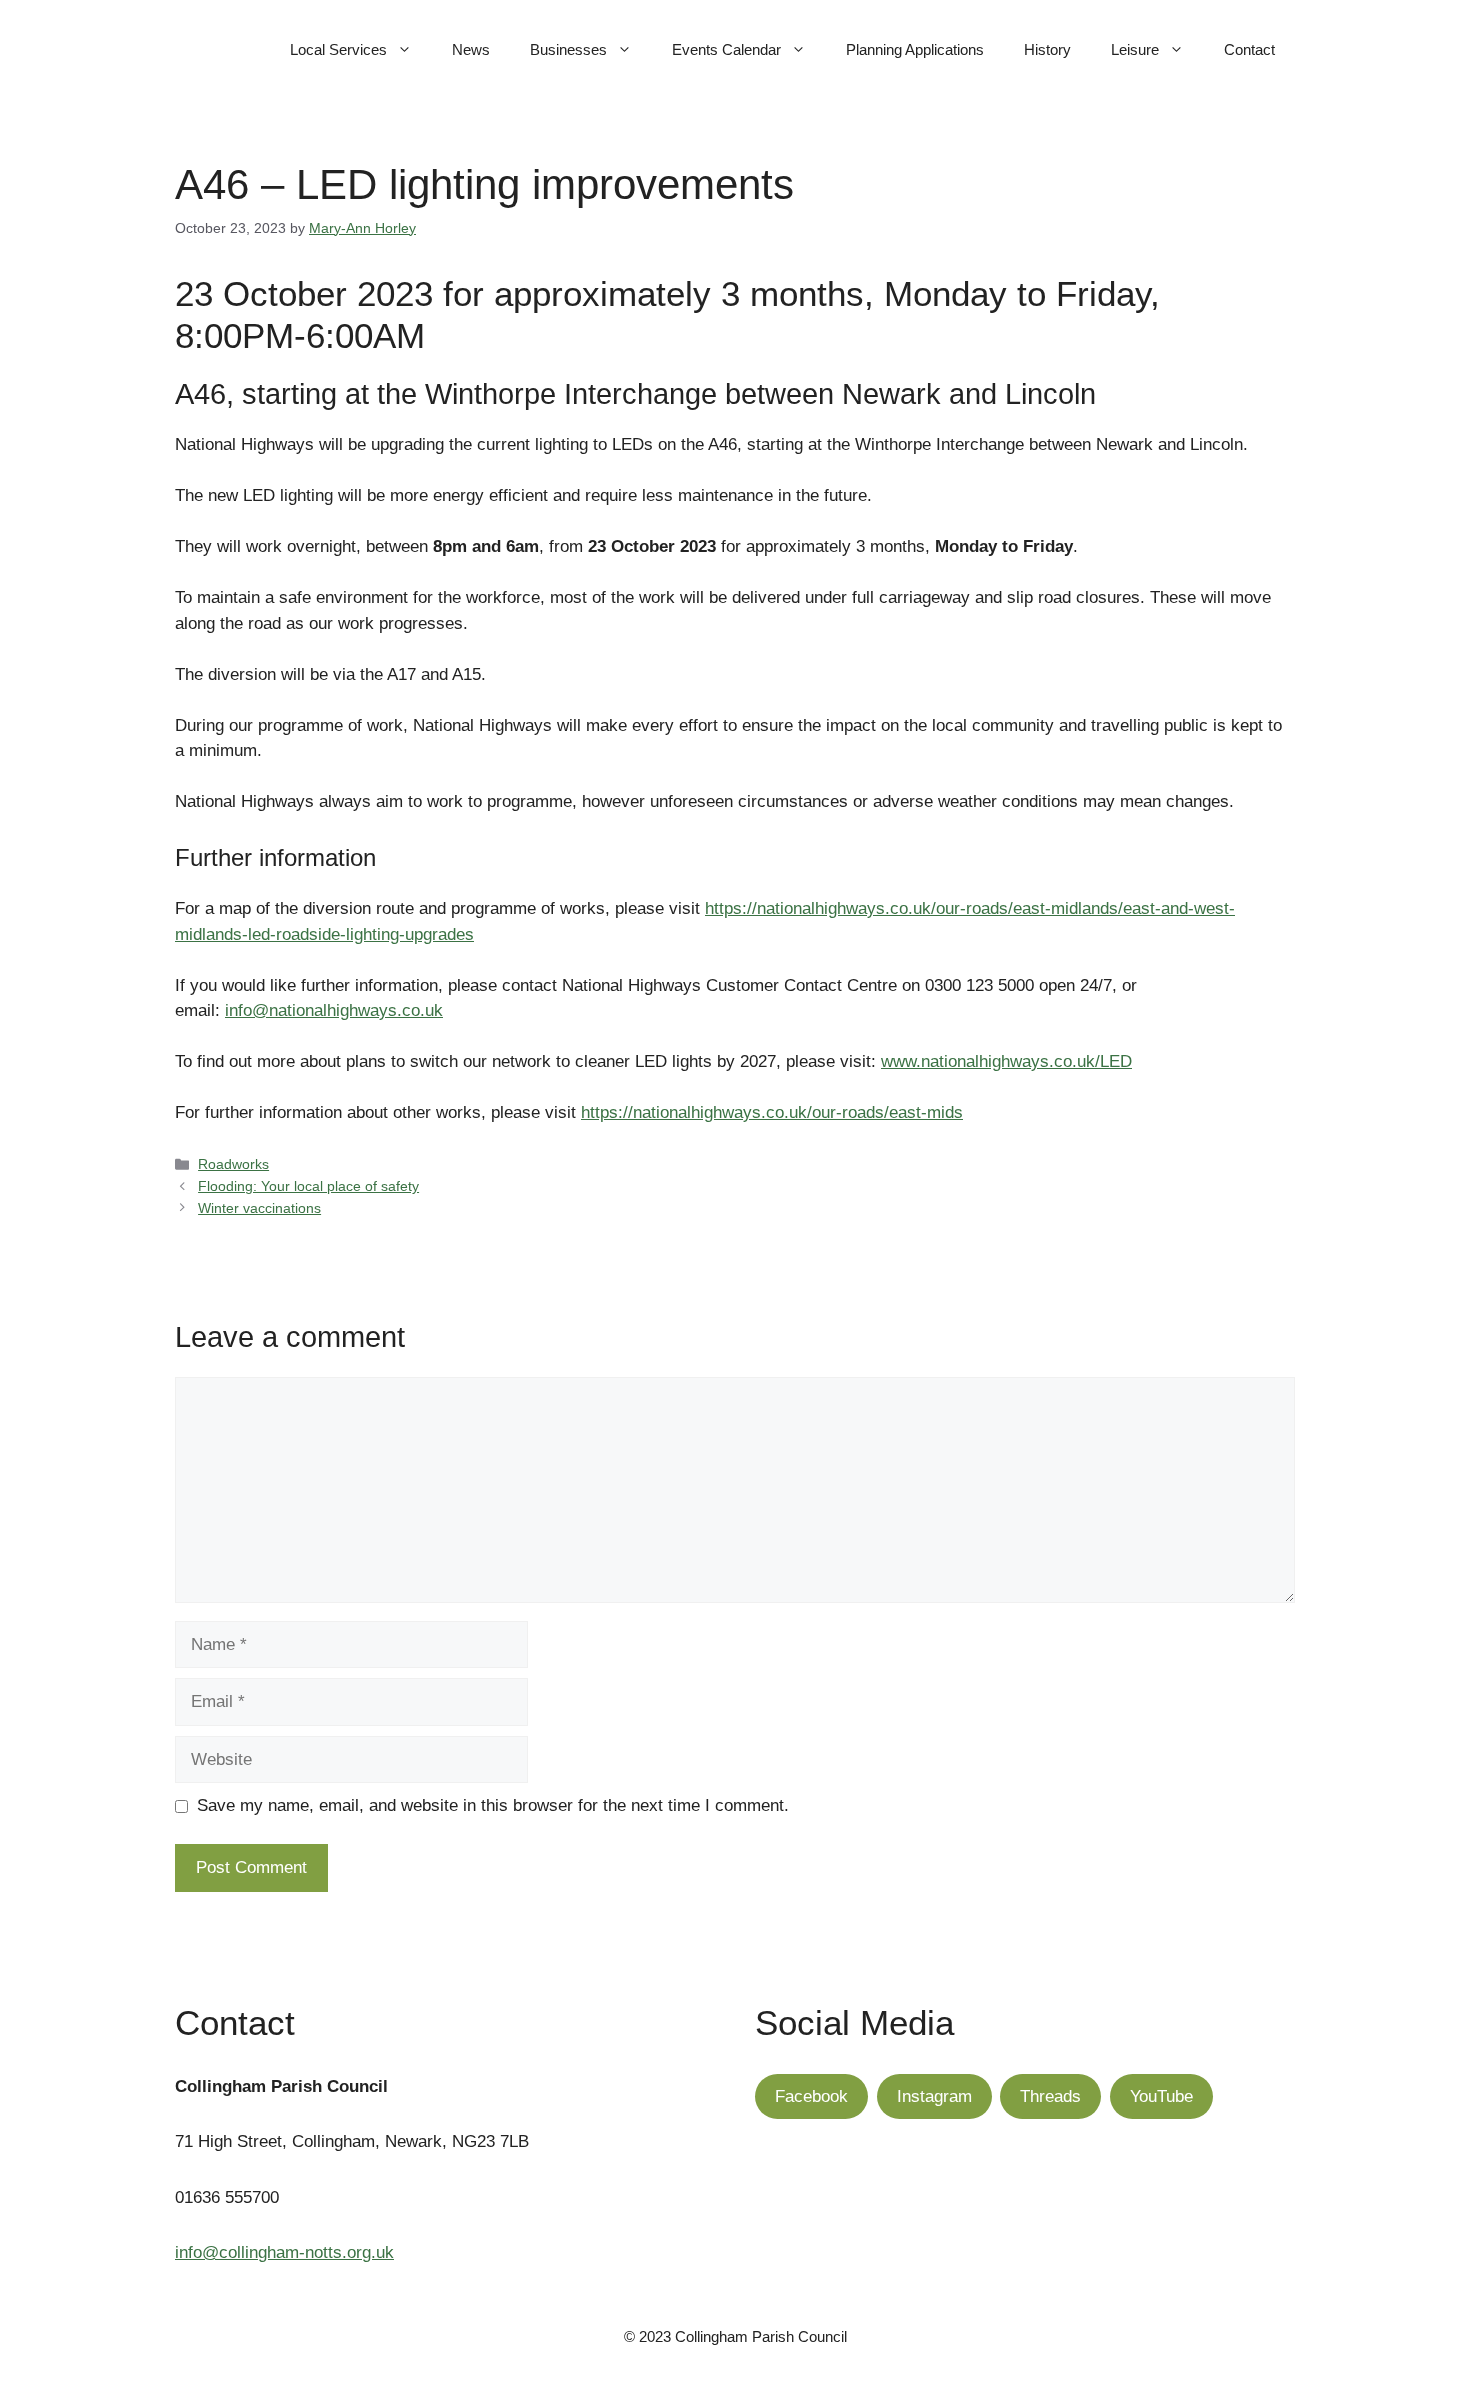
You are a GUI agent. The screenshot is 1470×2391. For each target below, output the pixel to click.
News (471, 49)
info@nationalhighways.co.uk (334, 1010)
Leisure (1135, 49)
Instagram (934, 2096)
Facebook (811, 2096)
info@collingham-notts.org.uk (284, 2252)
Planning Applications (915, 49)
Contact (1249, 49)
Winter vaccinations (259, 1208)
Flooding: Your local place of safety (308, 1186)
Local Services (338, 49)
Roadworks (233, 1164)
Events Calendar (726, 49)
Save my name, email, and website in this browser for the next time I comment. (493, 1805)
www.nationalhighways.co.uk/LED (1006, 1061)
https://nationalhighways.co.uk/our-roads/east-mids (772, 1112)
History (1047, 49)
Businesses (568, 49)
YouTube (1161, 2096)
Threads (1050, 2096)
